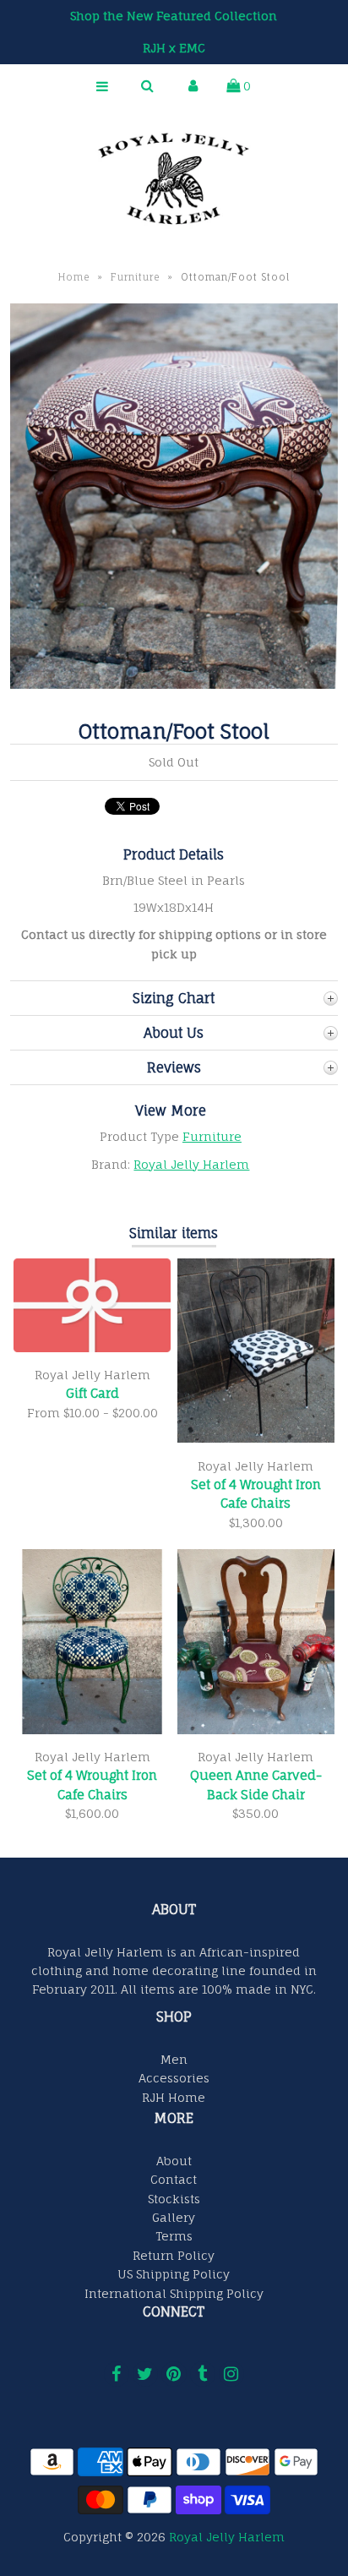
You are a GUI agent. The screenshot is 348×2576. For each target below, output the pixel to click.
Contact (174, 2179)
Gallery (174, 2217)
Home (74, 277)
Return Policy (174, 2255)
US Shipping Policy (174, 2274)
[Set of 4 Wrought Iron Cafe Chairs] (256, 1438)
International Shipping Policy (174, 2293)
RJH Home (174, 2097)
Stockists (174, 2199)
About (174, 2161)
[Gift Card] (92, 1348)
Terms (174, 2236)
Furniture (136, 277)
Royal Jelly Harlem (191, 1164)
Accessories (174, 2078)
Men (174, 2059)
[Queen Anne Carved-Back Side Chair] (256, 1730)
